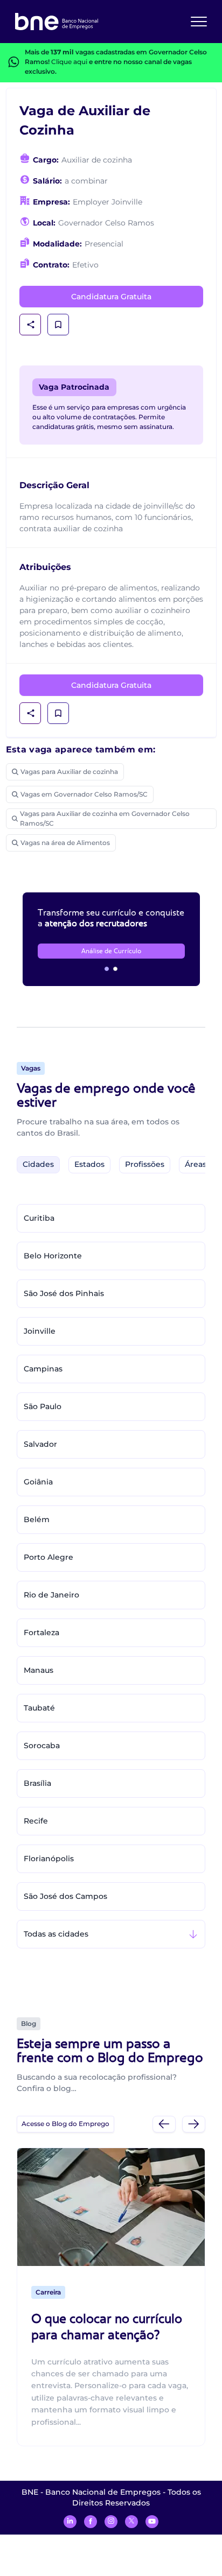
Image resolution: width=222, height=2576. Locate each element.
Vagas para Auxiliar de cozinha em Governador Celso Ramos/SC (105, 818)
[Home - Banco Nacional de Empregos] (57, 22)
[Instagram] (111, 2522)
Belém (37, 1519)
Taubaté (39, 1708)
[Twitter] (131, 2522)
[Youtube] (152, 2522)
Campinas (43, 1369)
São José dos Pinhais (64, 1293)
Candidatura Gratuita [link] (111, 297)
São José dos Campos (65, 1896)
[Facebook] (91, 2522)
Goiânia (38, 1482)
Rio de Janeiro (51, 1595)
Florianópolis (49, 1859)
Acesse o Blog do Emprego (65, 2124)
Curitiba (39, 1218)
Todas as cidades (56, 1934)
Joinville (40, 1331)
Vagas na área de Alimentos (65, 843)
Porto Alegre (48, 1557)
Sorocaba (42, 1746)
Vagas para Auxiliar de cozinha (69, 772)
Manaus (39, 1670)
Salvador (40, 1444)
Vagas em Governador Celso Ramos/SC (84, 794)
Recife (36, 1821)
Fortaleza (41, 1632)
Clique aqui (69, 62)
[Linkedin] (70, 2522)
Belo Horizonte (53, 1256)
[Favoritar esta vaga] (58, 325)
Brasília (37, 1783)
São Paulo (43, 1406)
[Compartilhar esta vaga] (31, 325)
